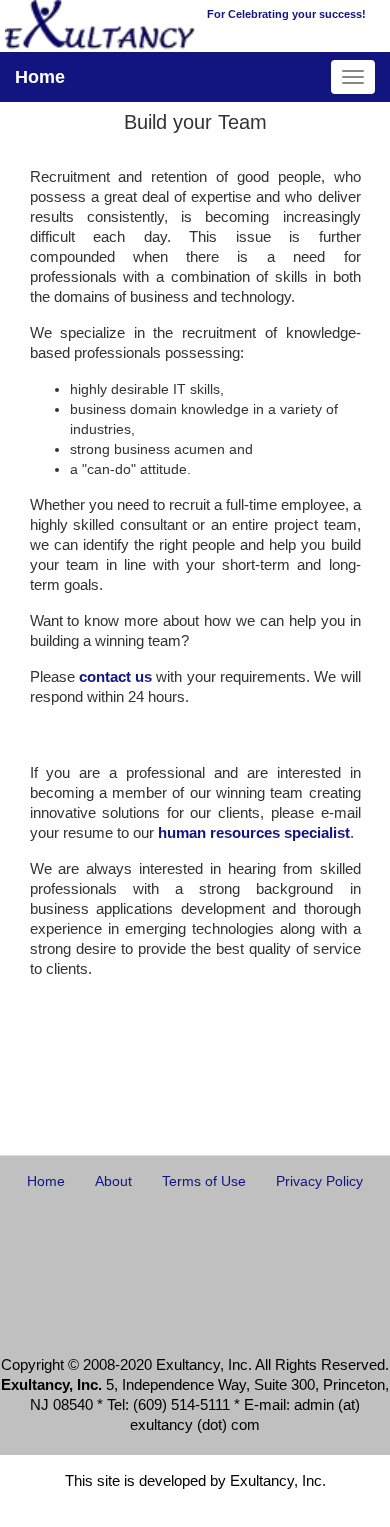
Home (40, 77)
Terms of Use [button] (204, 1181)
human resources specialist (254, 832)
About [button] (113, 1181)
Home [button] (46, 1181)
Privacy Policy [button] (319, 1181)
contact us (115, 676)
